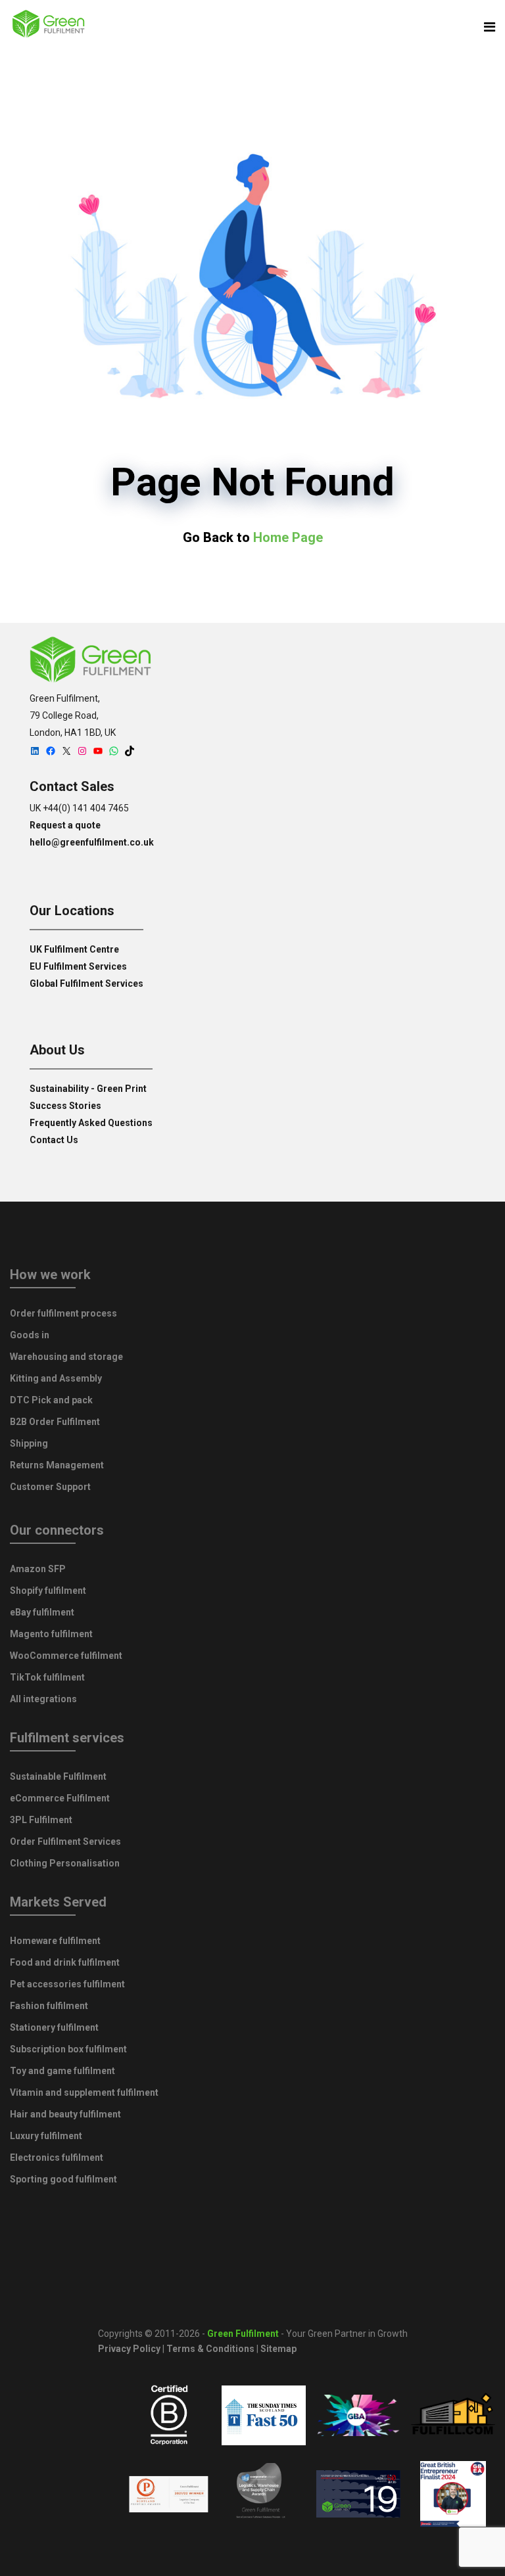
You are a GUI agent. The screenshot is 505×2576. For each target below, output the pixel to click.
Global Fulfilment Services (86, 983)
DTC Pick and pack (51, 1400)
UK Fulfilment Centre (74, 949)
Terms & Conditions (210, 2349)
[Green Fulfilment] (49, 26)
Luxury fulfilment (46, 2136)
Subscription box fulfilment (68, 2049)
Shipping (29, 1443)
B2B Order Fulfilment (55, 1422)
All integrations (43, 1699)
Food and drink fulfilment (65, 1962)
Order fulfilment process (63, 1313)
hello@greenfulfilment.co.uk (92, 842)
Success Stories (65, 1106)
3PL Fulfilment (41, 1820)
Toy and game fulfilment (62, 2071)
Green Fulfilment (243, 2334)
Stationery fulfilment (54, 2027)
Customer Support (50, 1487)
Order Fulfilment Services (65, 1842)
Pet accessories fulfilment (67, 1984)
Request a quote (65, 825)
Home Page (288, 537)
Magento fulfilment (51, 1634)
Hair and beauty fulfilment (65, 2114)
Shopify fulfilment (48, 1591)
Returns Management (57, 1465)
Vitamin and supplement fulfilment (84, 2092)
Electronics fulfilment (57, 2158)
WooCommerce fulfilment (66, 1656)
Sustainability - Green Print (88, 1089)
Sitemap (278, 2349)
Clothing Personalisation (65, 1863)
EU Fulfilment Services (78, 966)
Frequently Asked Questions (91, 1123)
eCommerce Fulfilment (60, 1798)
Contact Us (54, 1140)
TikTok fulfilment (47, 1677)
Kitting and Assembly (56, 1378)
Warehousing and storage (66, 1357)
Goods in (30, 1335)
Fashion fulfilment (49, 2006)
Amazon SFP (38, 1569)
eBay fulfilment (42, 1612)
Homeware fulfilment (55, 1941)
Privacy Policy (129, 2349)
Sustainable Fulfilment (58, 1776)
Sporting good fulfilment (63, 2179)
